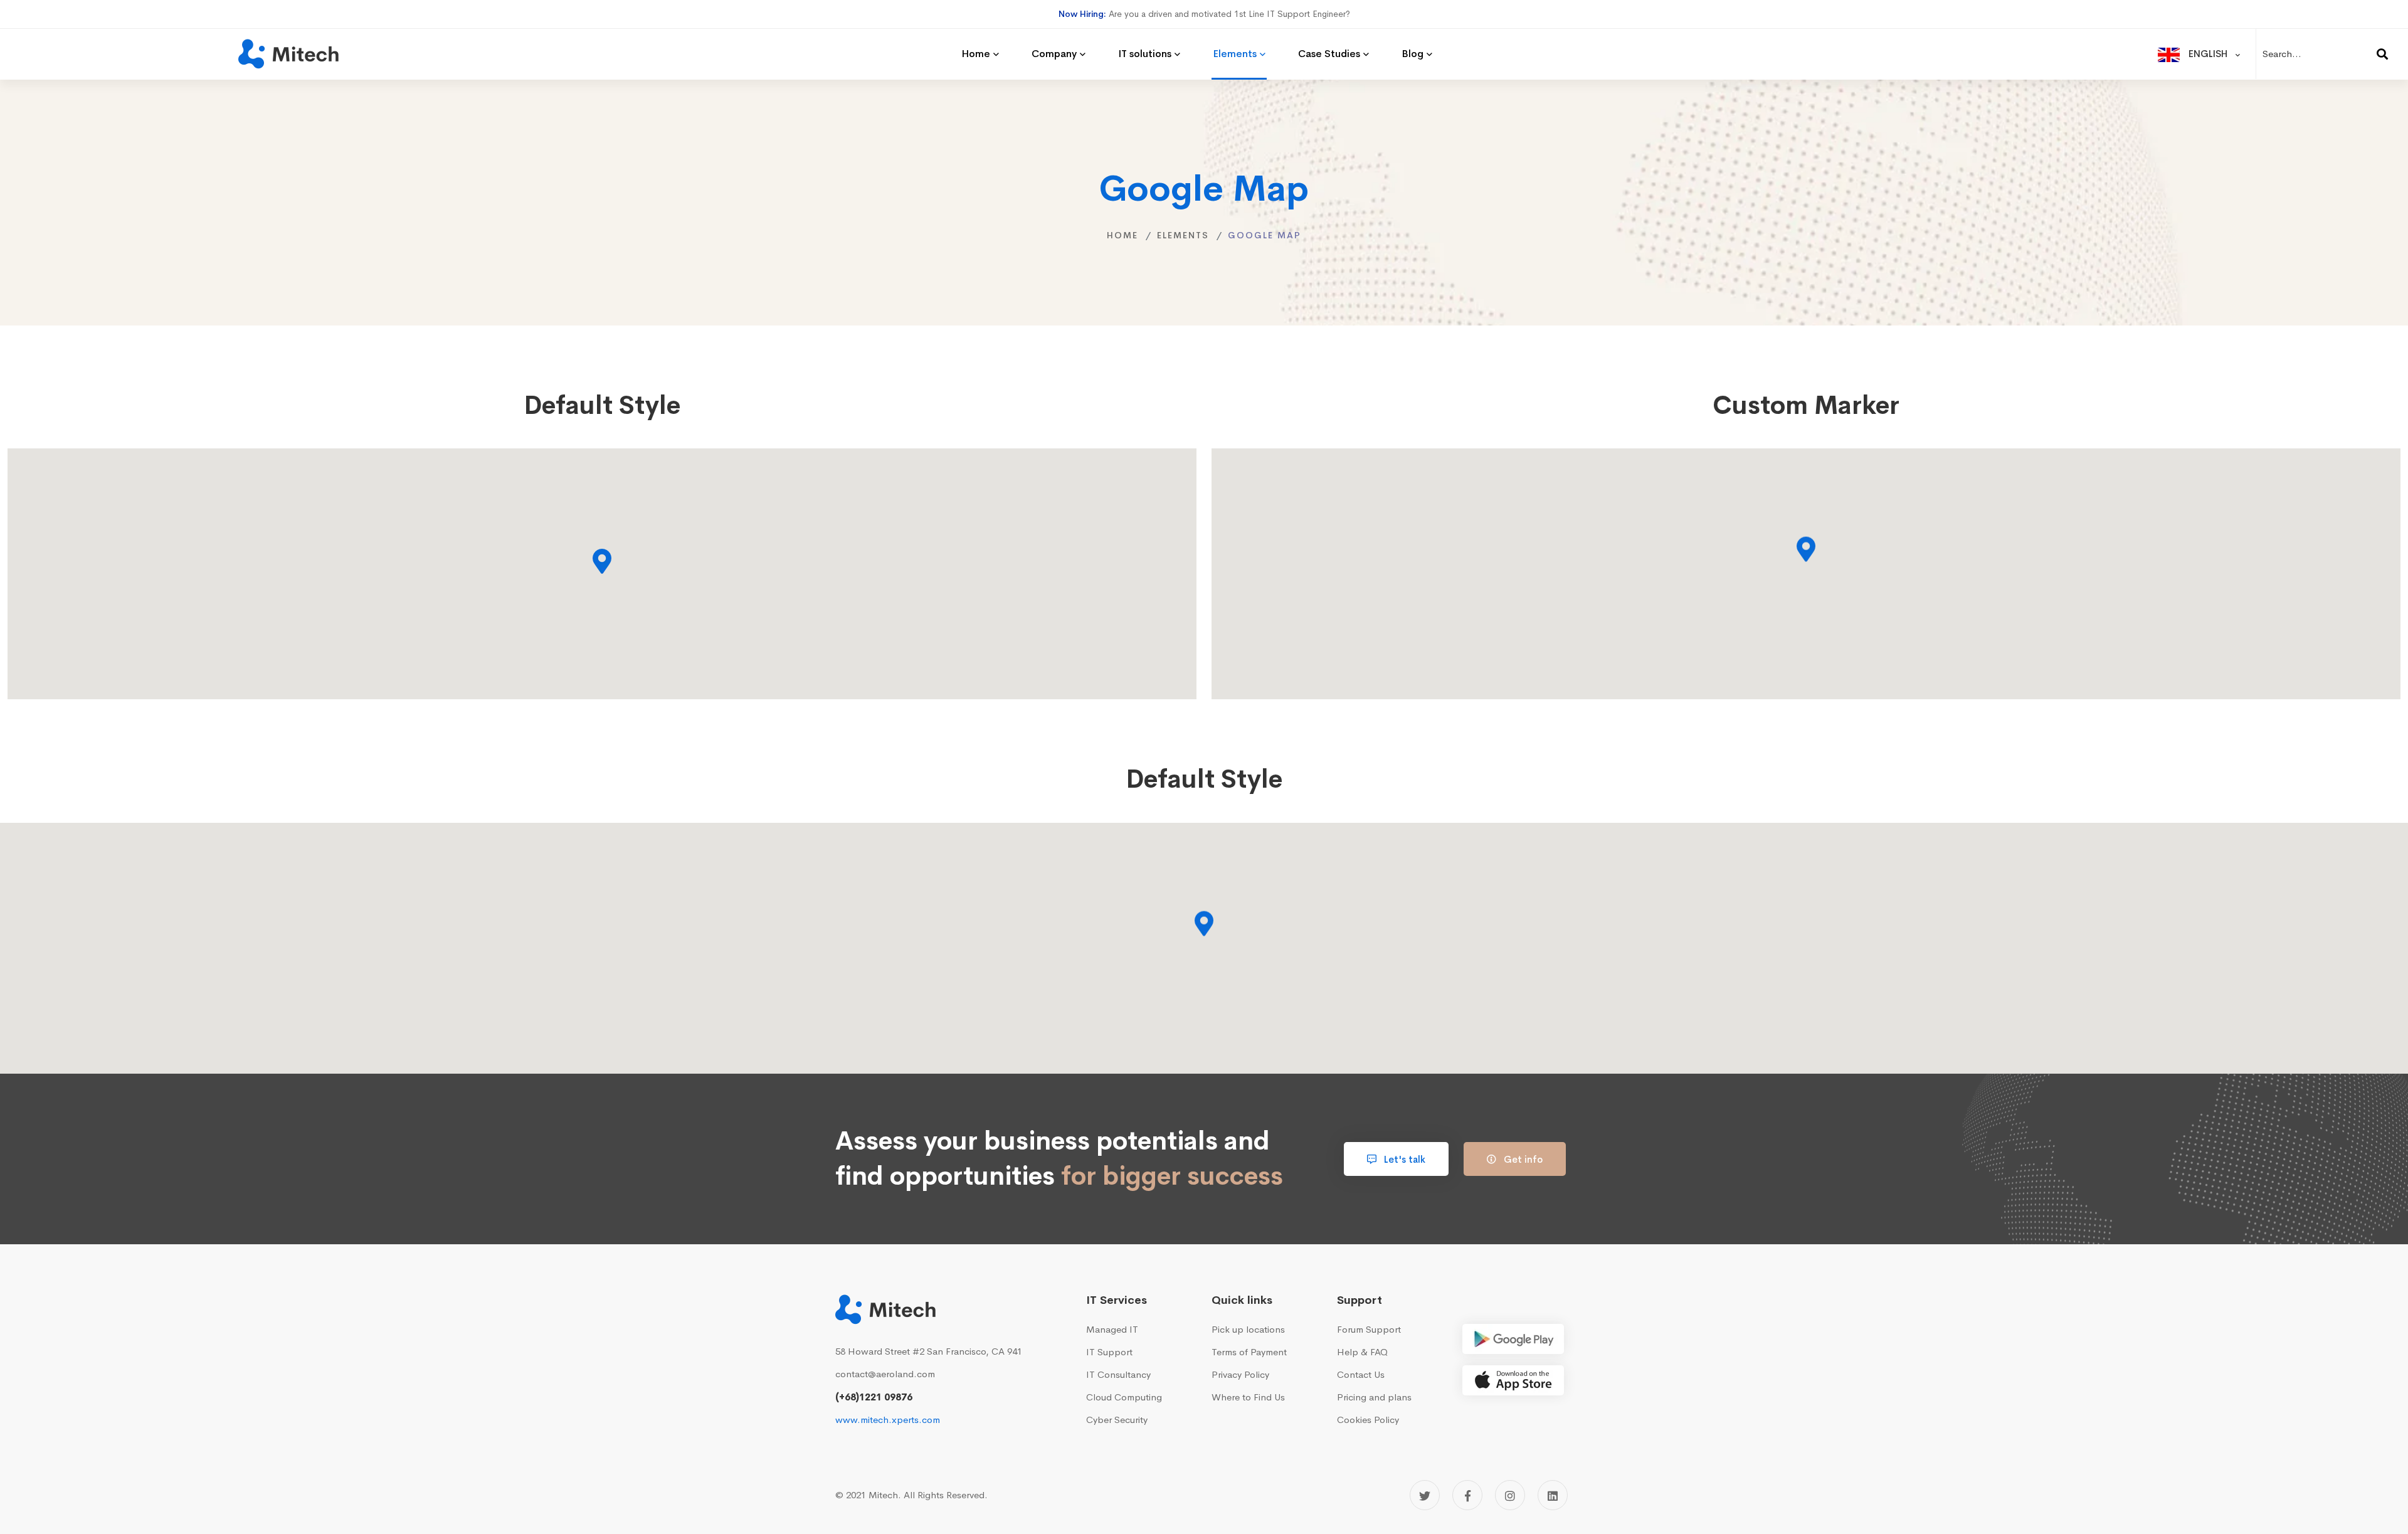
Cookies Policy (1368, 1420)
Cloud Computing (1124, 1397)
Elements (1183, 235)
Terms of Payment (1249, 1352)
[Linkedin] (1553, 1495)
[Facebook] (1467, 1495)
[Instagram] (1510, 1495)
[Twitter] (1425, 1495)
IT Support (1109, 1352)
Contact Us (1361, 1374)
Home (1122, 235)
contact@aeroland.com (885, 1374)
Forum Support (1369, 1329)
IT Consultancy (1118, 1374)
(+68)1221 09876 (874, 1397)
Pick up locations (1248, 1329)
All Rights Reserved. (946, 1495)
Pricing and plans (1374, 1397)
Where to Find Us (1248, 1397)
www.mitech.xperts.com (888, 1420)
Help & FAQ (1362, 1352)
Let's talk (1403, 1159)
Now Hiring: (1082, 14)
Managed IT (1112, 1329)
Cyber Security (1117, 1420)
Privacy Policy (1240, 1374)
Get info (1522, 1159)
